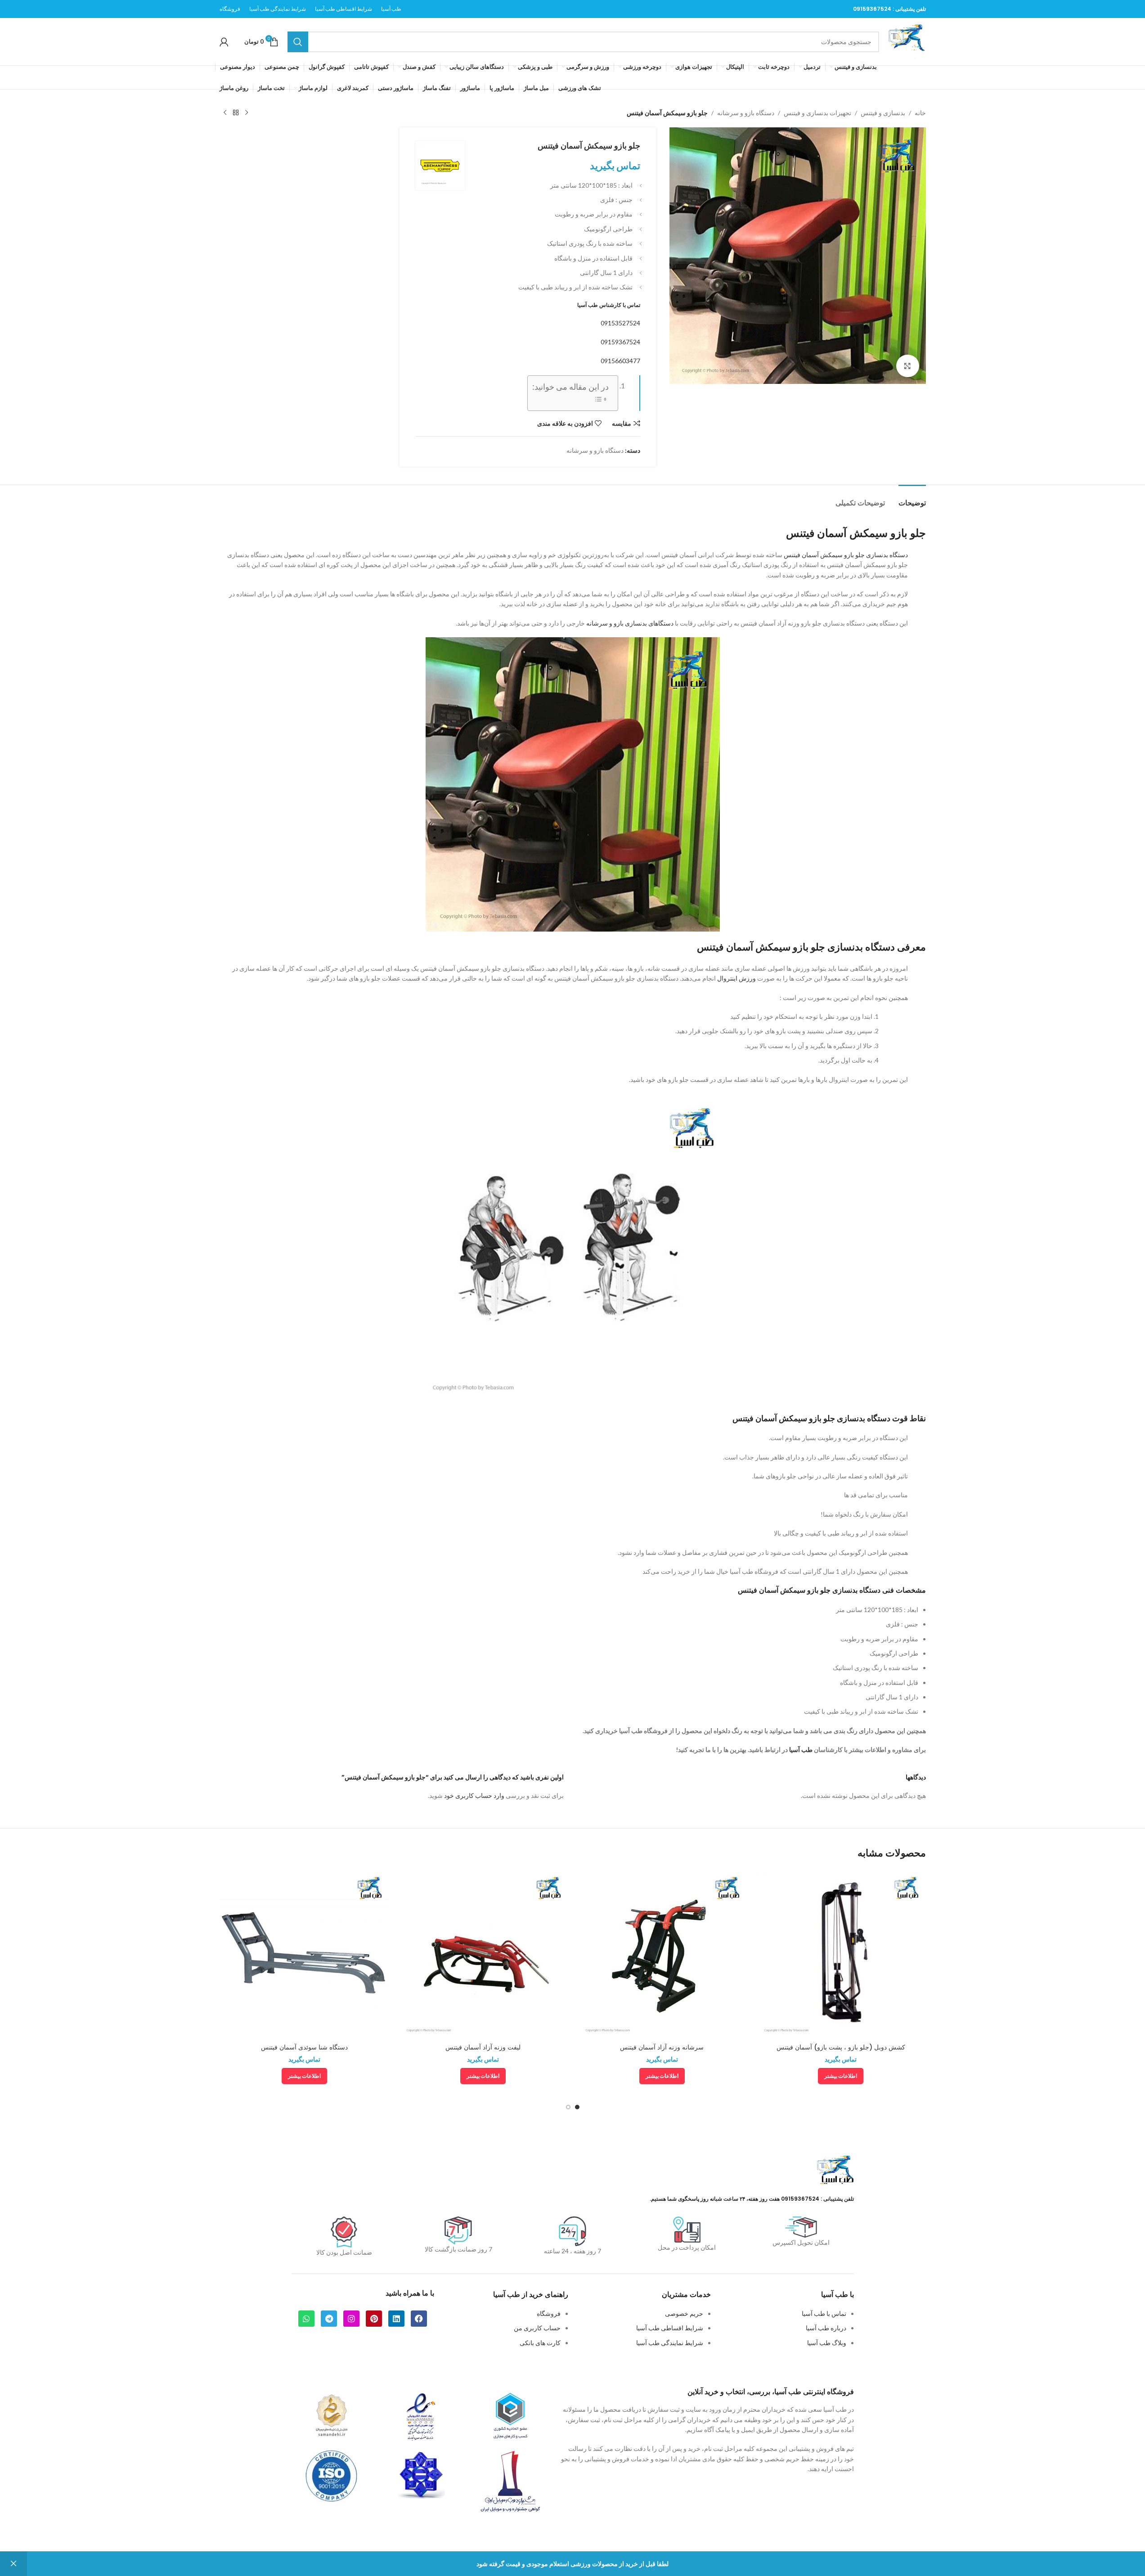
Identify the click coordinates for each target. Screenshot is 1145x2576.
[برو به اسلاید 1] (577, 2107)
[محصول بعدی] (225, 113)
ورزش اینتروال (736, 978)
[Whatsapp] (306, 2319)
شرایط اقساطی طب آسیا (670, 2328)
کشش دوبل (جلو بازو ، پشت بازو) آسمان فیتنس (841, 2047)
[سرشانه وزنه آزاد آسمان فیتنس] (662, 1954)
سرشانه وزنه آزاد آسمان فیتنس (662, 2047)
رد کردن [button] (13, 2564)
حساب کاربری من (537, 2328)
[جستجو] (298, 42)
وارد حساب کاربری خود (474, 1795)
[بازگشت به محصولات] (236, 113)
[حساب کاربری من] (224, 42)
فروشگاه (549, 2313)
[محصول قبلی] (247, 113)
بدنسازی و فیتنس (883, 113)
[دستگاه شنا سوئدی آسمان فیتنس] (305, 1954)
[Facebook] (419, 2319)
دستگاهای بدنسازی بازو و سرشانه (630, 623)
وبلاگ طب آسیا (827, 2343)
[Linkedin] (396, 2319)
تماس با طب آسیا (824, 2313)
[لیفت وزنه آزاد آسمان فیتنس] (483, 1954)
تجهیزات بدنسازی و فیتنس (817, 113)
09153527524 (620, 323)
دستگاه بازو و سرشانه (746, 113)
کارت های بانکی (540, 2343)
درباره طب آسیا (826, 2328)
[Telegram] (329, 2319)
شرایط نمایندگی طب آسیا (670, 2343)
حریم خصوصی (684, 2313)
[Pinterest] (374, 2319)
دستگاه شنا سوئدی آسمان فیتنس (304, 2047)
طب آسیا (801, 1750)
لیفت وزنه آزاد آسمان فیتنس (483, 2047)
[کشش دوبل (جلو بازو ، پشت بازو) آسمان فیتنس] (841, 1954)
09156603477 (620, 361)
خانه (920, 113)
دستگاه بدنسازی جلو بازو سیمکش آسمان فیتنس (846, 555)
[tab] (912, 498)
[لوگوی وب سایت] (907, 41)
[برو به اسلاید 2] (568, 2107)
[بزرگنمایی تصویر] (907, 366)
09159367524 (872, 9)
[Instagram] (351, 2319)
